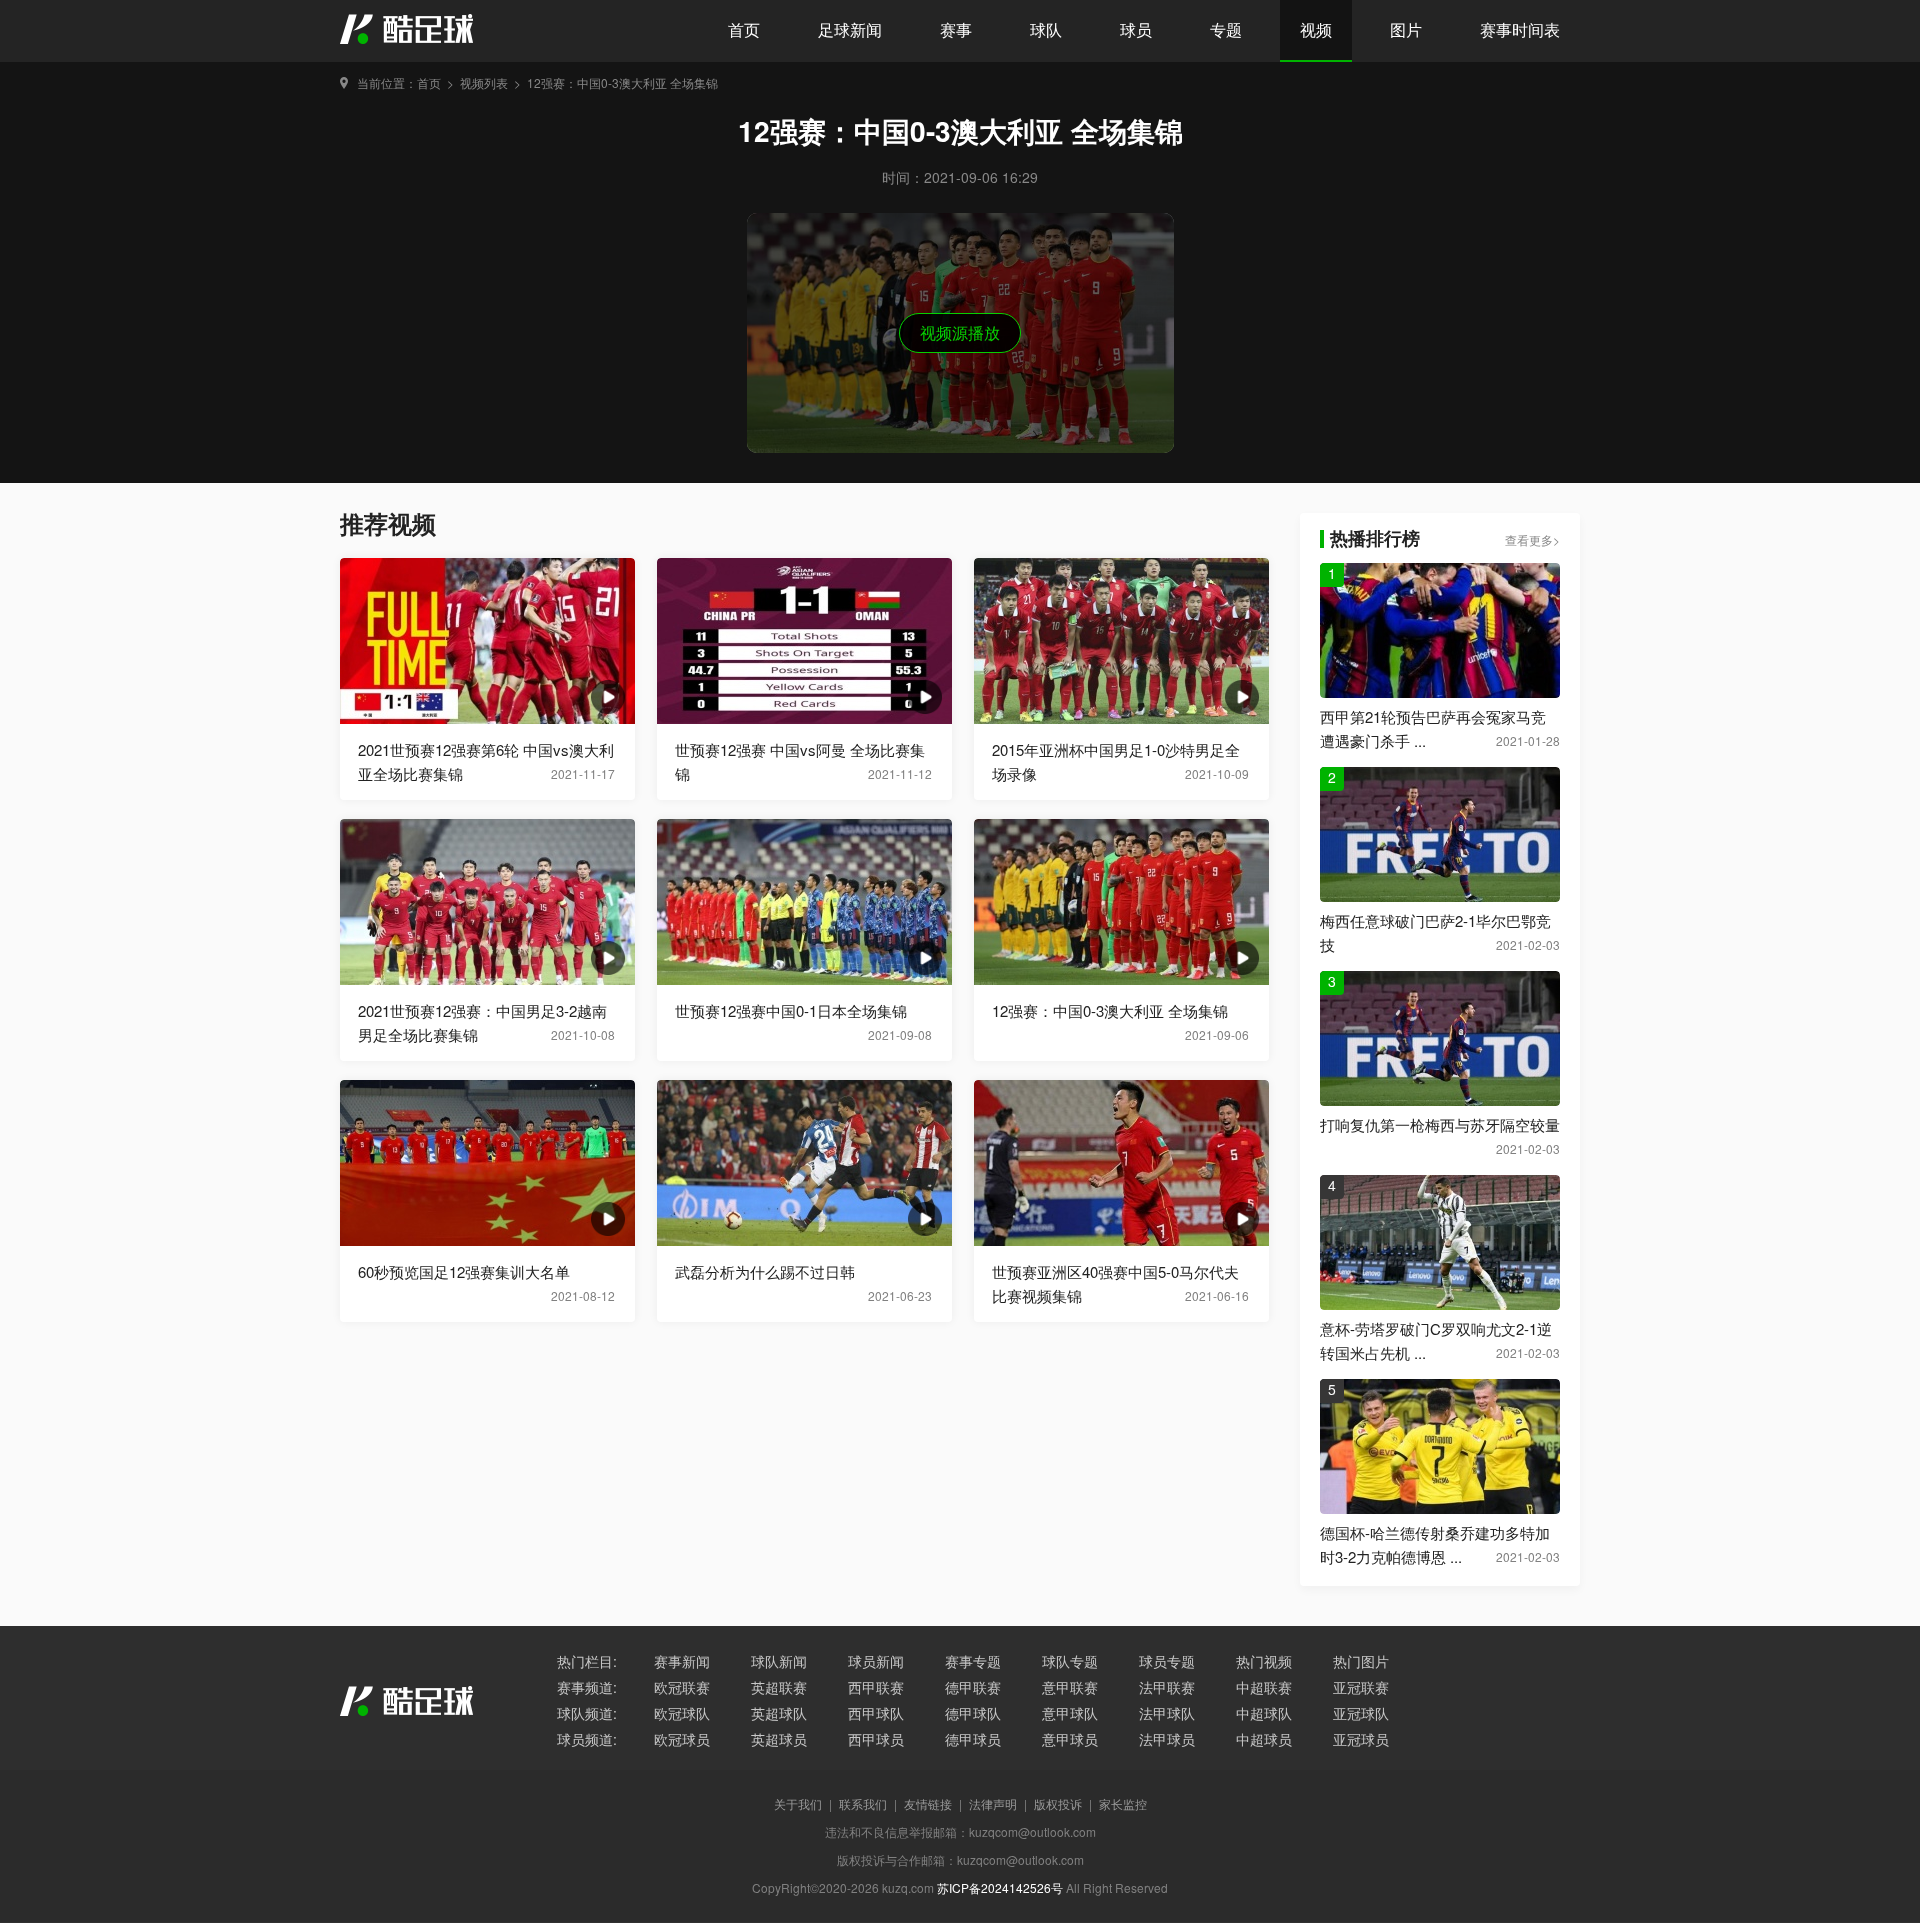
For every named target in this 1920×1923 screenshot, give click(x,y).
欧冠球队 (682, 1713)
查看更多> (1532, 539)
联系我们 (863, 1803)
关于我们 (798, 1803)
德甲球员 (973, 1739)
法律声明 (993, 1803)
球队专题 (1070, 1661)
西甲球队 (876, 1713)
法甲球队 (1167, 1713)
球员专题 (1167, 1661)
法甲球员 (1167, 1739)
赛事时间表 (1520, 29)
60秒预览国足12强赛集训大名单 (464, 1271)
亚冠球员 (1361, 1739)
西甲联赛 (876, 1687)
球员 (1136, 29)
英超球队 (779, 1713)
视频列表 (484, 82)
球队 (1046, 29)
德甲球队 (973, 1713)
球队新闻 (779, 1661)
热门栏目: (587, 1661)
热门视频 (1264, 1661)
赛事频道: (587, 1687)
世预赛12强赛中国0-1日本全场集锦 (791, 1010)
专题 (1226, 29)
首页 (744, 29)
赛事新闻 (682, 1661)
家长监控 (1123, 1803)
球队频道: (587, 1713)
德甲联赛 (973, 1687)
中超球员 (1264, 1739)
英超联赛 (779, 1687)
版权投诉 (1058, 1803)
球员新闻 (876, 1661)
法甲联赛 (1167, 1687)
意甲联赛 (1070, 1687)
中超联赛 (1264, 1687)
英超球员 (779, 1739)
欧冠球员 (682, 1739)
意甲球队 (1070, 1713)
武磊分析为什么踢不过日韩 (765, 1271)
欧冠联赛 (682, 1687)
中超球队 (1264, 1713)
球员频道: (587, 1739)
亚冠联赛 (1361, 1687)
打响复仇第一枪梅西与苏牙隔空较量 (1440, 1124)
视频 (1316, 29)
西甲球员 (876, 1739)
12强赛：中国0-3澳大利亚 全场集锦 (622, 82)
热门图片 (1361, 1661)
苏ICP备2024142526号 (1000, 1887)
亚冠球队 (1361, 1713)
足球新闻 (850, 29)
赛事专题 (973, 1661)
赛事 (956, 29)
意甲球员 (1070, 1739)
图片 (1406, 29)
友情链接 (928, 1803)
